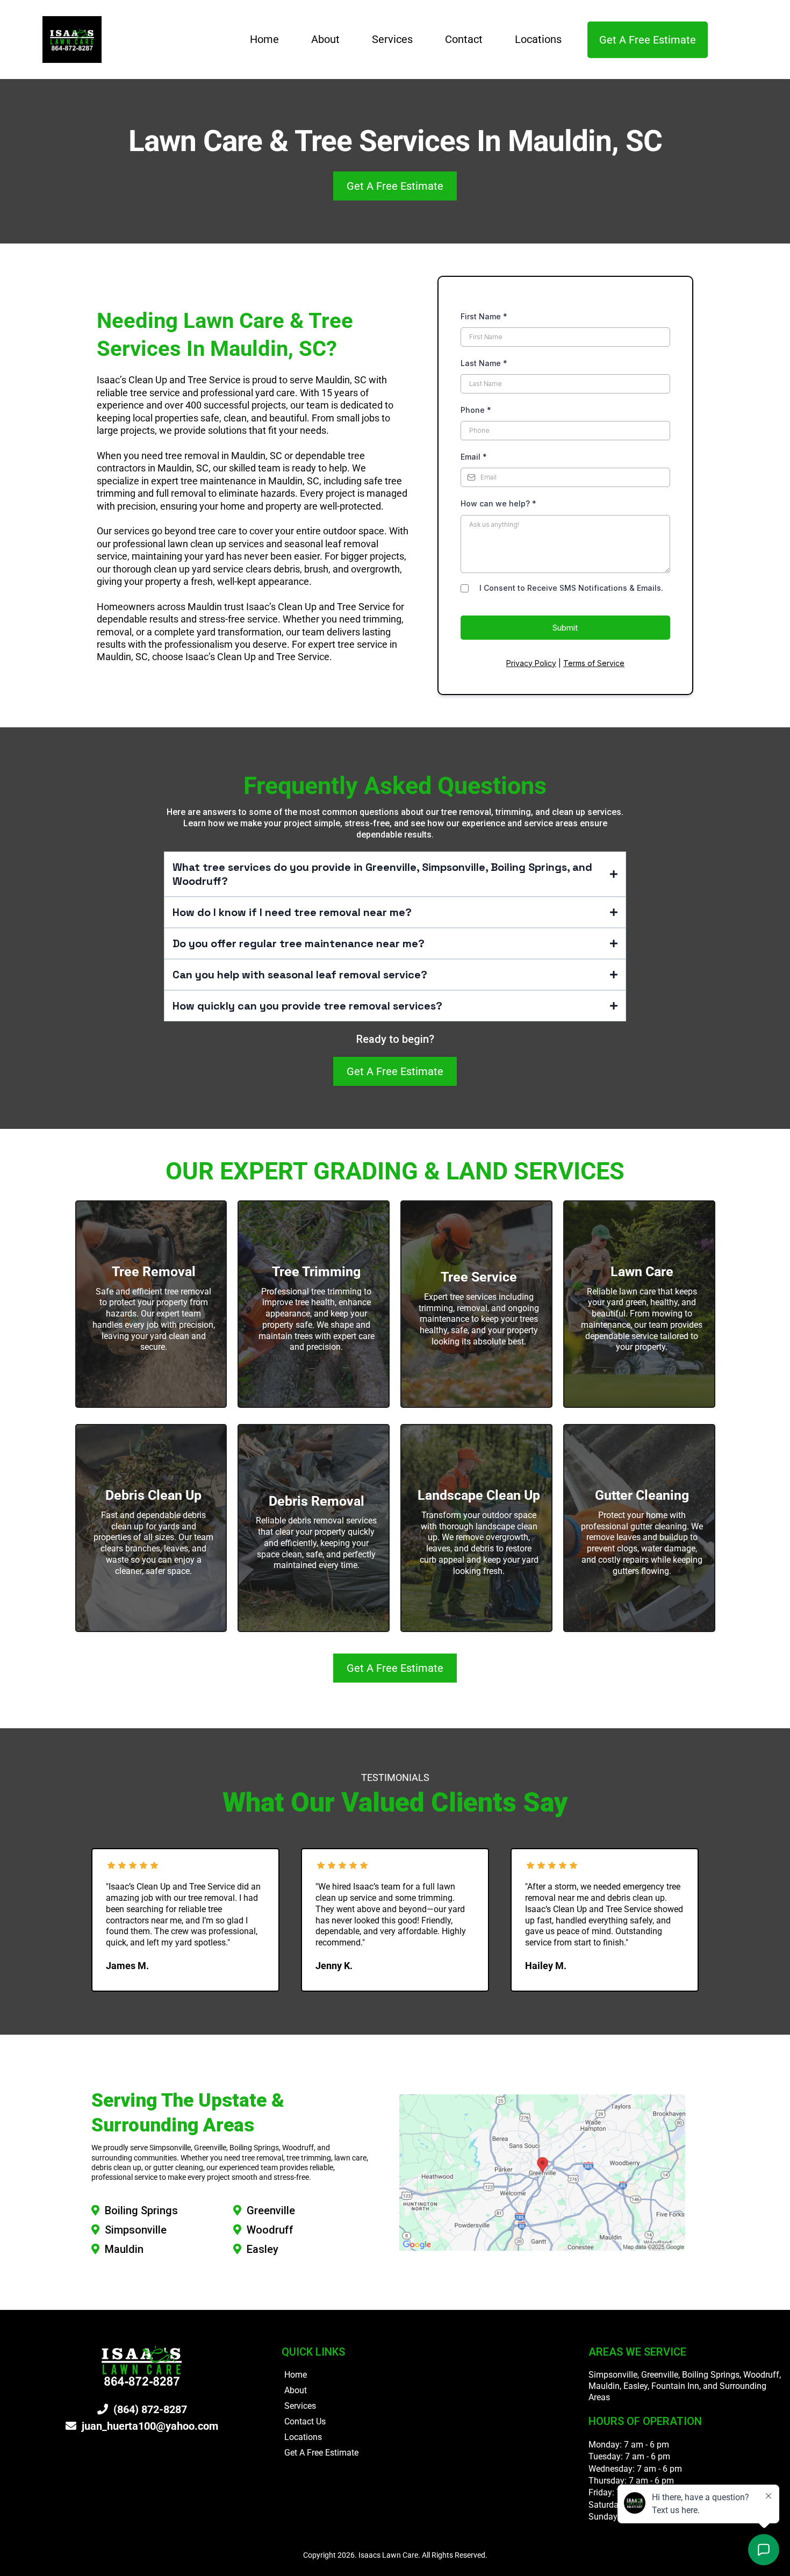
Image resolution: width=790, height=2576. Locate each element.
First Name (484, 316)
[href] (542, 2172)
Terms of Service (594, 663)
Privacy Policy (531, 663)
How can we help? (498, 503)
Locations (538, 39)
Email (474, 457)
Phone (476, 410)
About (325, 39)
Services (392, 39)
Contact (464, 39)
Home (264, 39)
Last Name (484, 363)
